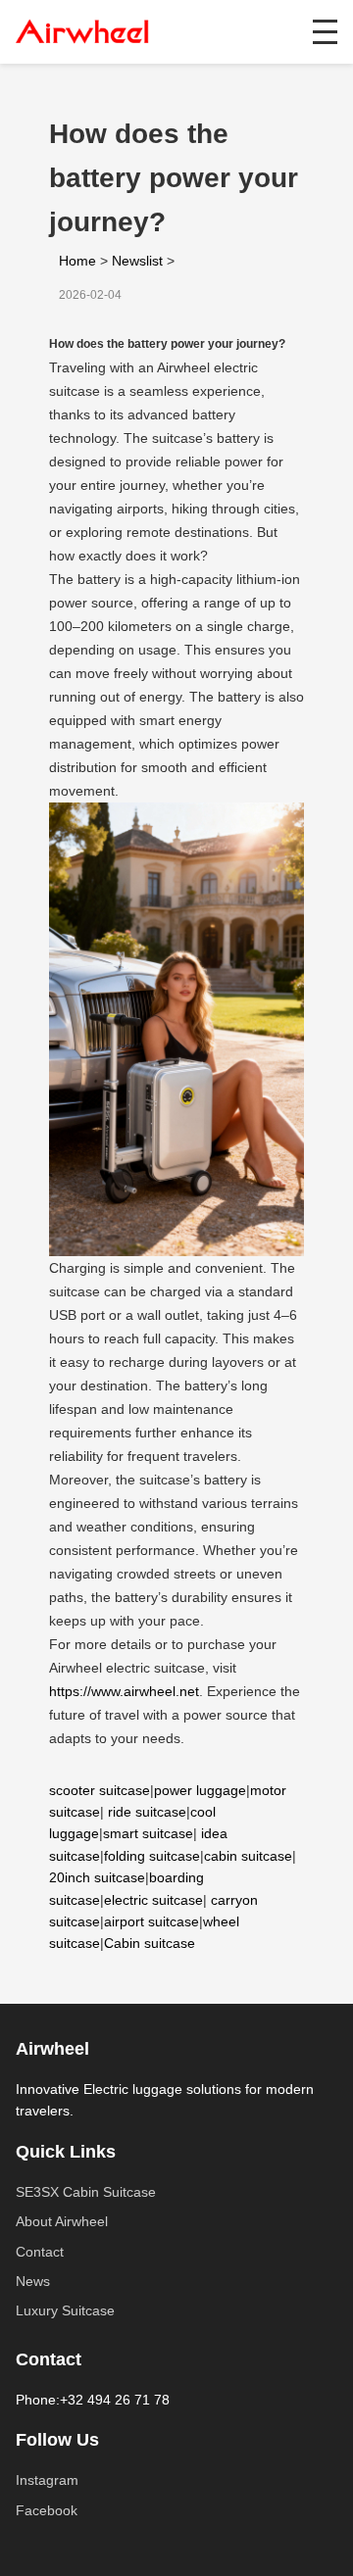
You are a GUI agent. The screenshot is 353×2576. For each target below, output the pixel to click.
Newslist (137, 261)
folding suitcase (152, 1856)
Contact (40, 2252)
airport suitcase (151, 1921)
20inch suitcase (97, 1877)
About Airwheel (62, 2221)
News (33, 2281)
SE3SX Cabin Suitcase (86, 2192)
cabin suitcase (248, 1856)
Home (77, 261)
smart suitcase (148, 1833)
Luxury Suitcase (65, 2310)
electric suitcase (153, 1900)
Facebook (47, 2510)
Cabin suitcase (150, 1943)
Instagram (47, 2480)
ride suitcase (147, 1812)
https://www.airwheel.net (124, 1691)
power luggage (200, 1790)
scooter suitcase (100, 1790)
